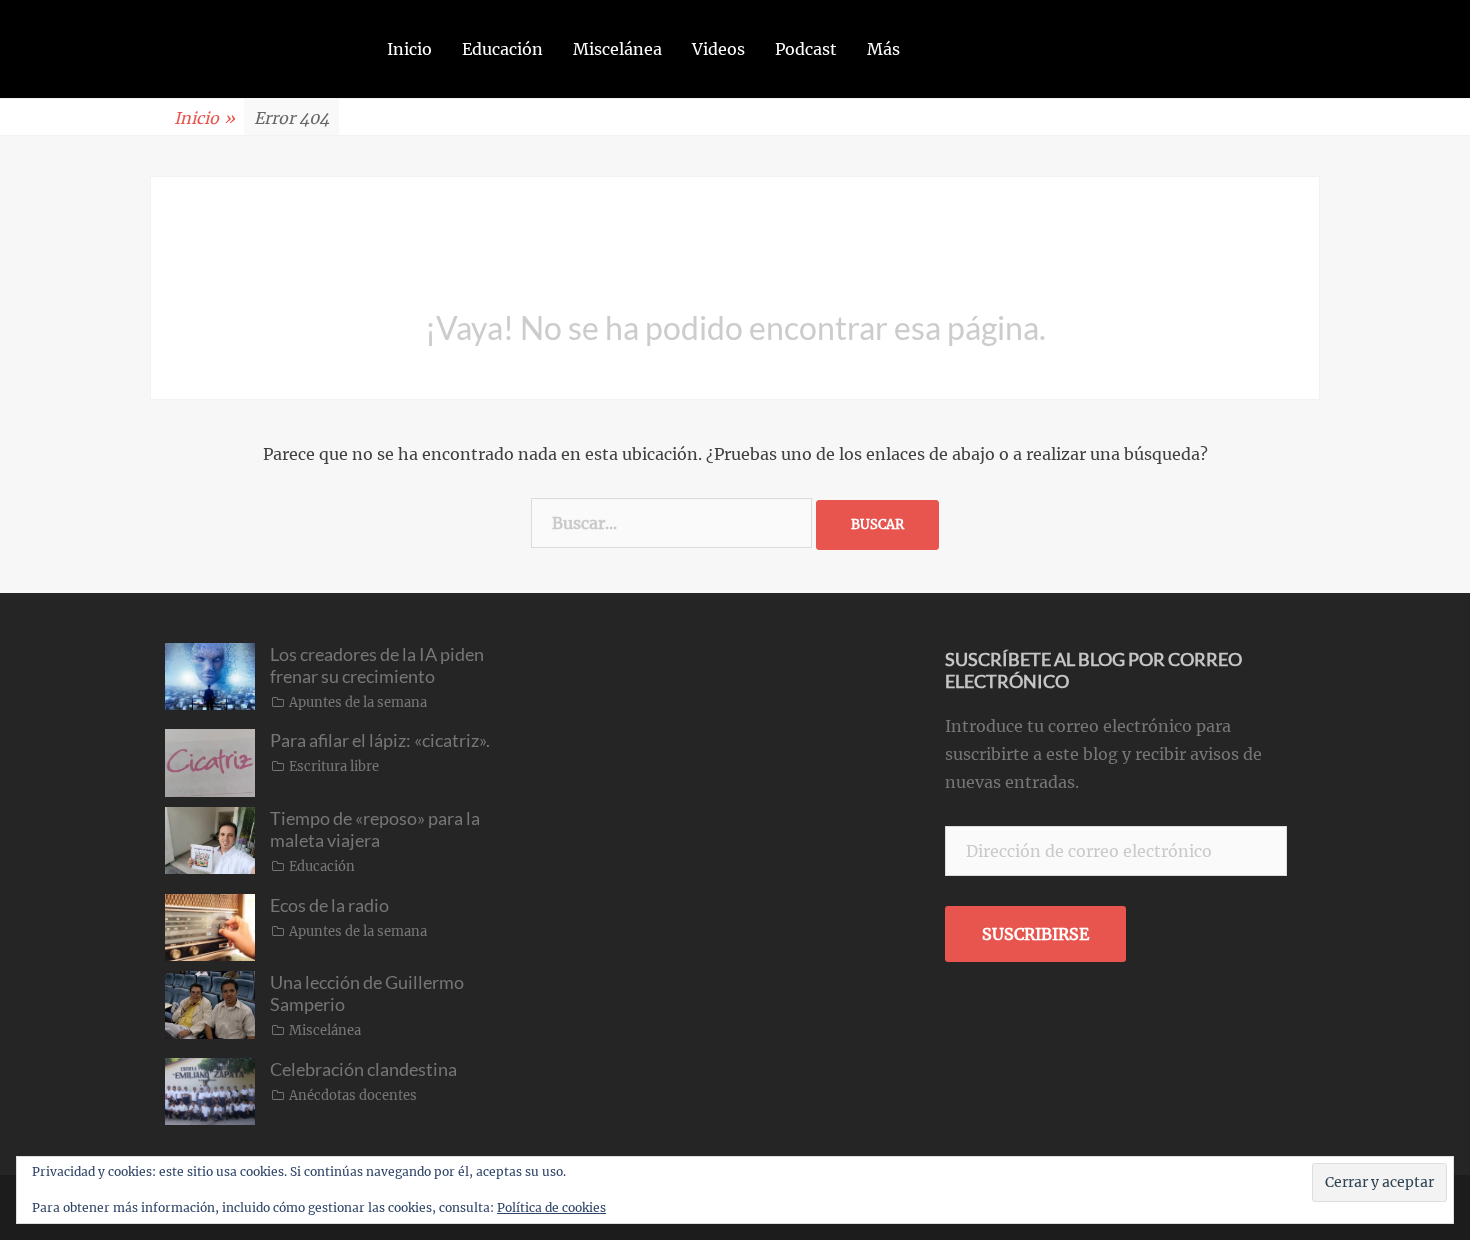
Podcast (806, 49)
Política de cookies (551, 1207)
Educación (502, 49)
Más (883, 49)
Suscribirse (1035, 934)
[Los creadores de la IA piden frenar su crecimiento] (210, 675)
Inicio (409, 49)
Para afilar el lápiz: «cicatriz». (380, 740)
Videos (718, 49)
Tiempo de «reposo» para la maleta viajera (375, 829)
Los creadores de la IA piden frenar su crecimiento (377, 665)
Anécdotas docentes (353, 1095)
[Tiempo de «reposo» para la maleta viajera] (210, 839)
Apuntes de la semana (358, 702)
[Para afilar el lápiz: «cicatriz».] (210, 762)
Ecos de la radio (329, 905)
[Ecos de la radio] (210, 926)
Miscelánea (617, 49)
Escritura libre (334, 766)
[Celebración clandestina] (210, 1090)
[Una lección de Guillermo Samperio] (210, 1003)
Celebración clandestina (363, 1069)
